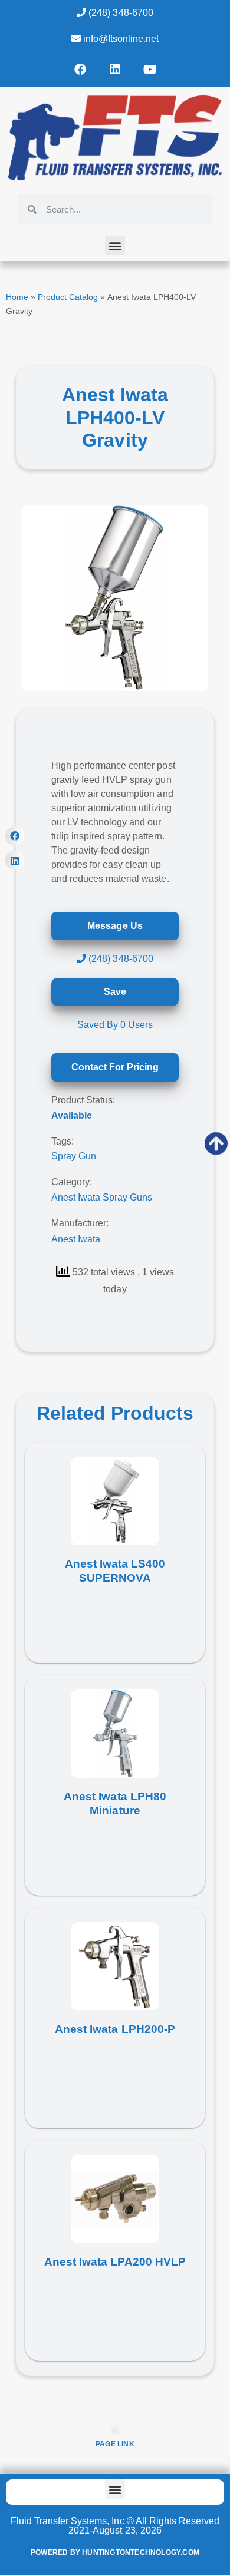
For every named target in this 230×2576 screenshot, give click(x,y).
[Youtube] (150, 70)
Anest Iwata (76, 1239)
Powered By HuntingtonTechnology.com (115, 2552)
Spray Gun (74, 1156)
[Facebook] (80, 70)
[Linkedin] (115, 70)
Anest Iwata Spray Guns (102, 1197)
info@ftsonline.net (120, 39)
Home (17, 297)
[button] (115, 245)
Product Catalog (68, 297)
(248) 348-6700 (119, 13)
